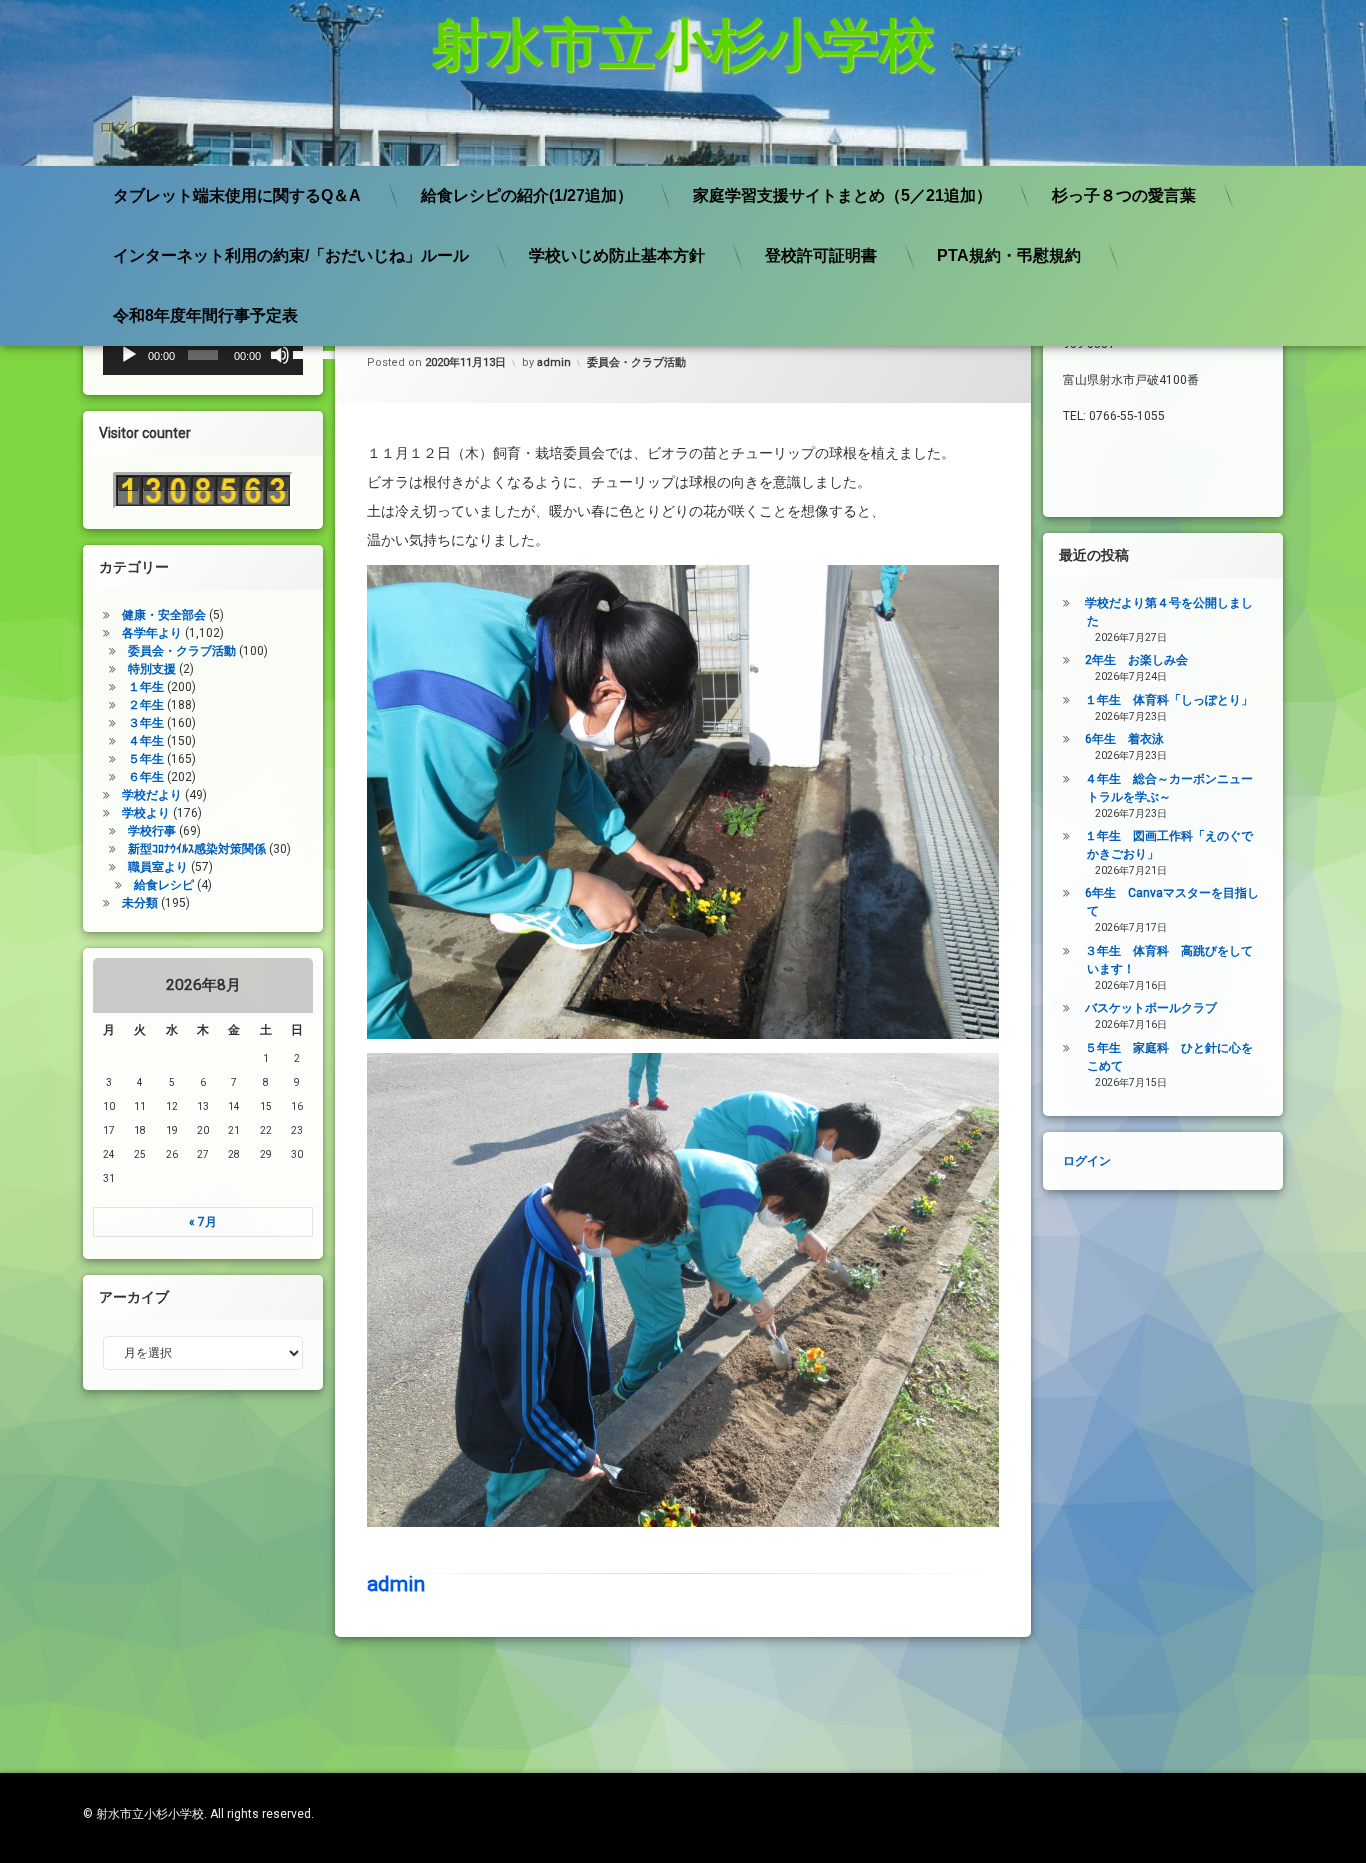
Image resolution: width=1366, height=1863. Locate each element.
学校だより (152, 795)
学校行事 (152, 831)
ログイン (127, 127)
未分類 (140, 903)
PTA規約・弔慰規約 (1009, 255)
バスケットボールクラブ (1151, 1008)
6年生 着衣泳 (1124, 739)
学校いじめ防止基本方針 (617, 255)
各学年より (152, 633)
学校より (146, 813)
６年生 (146, 777)
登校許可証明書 (821, 255)
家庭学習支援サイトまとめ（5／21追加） (842, 195)
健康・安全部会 (164, 615)
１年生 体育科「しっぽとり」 (1169, 700)
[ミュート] (280, 355)
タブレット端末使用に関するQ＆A (237, 195)
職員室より (158, 867)
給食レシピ (164, 885)
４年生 (146, 741)
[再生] (129, 355)
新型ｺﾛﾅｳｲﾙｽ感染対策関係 (197, 849)
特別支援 (152, 669)
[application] (203, 355)
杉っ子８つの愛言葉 (1124, 195)
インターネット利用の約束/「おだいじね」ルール (291, 255)
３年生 (146, 723)
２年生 (146, 705)
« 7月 (203, 1222)
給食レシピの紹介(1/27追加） (527, 195)
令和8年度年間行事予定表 (205, 315)
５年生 (146, 759)
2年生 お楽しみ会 (1136, 660)
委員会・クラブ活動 (636, 362)
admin (554, 362)
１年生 (146, 687)
